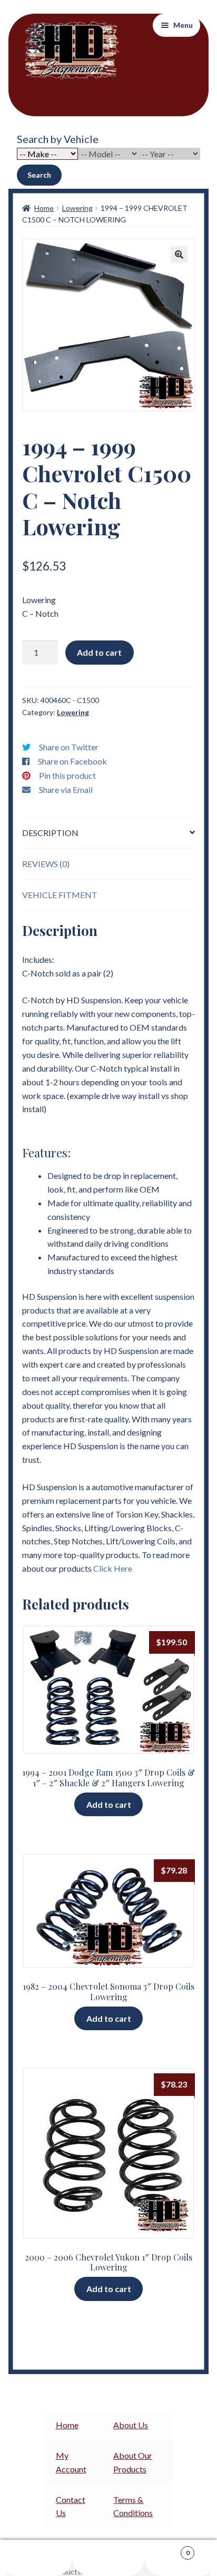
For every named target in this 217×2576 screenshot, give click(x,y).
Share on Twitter (69, 747)
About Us (131, 2425)
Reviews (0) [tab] (46, 864)
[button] (179, 254)
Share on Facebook (72, 761)
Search (39, 175)
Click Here (113, 1568)
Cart (167, 2549)
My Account (36, 2558)
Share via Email (66, 790)
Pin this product (67, 775)
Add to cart (99, 652)
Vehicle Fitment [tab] (60, 895)
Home (44, 208)
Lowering (77, 208)
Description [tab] (50, 833)
